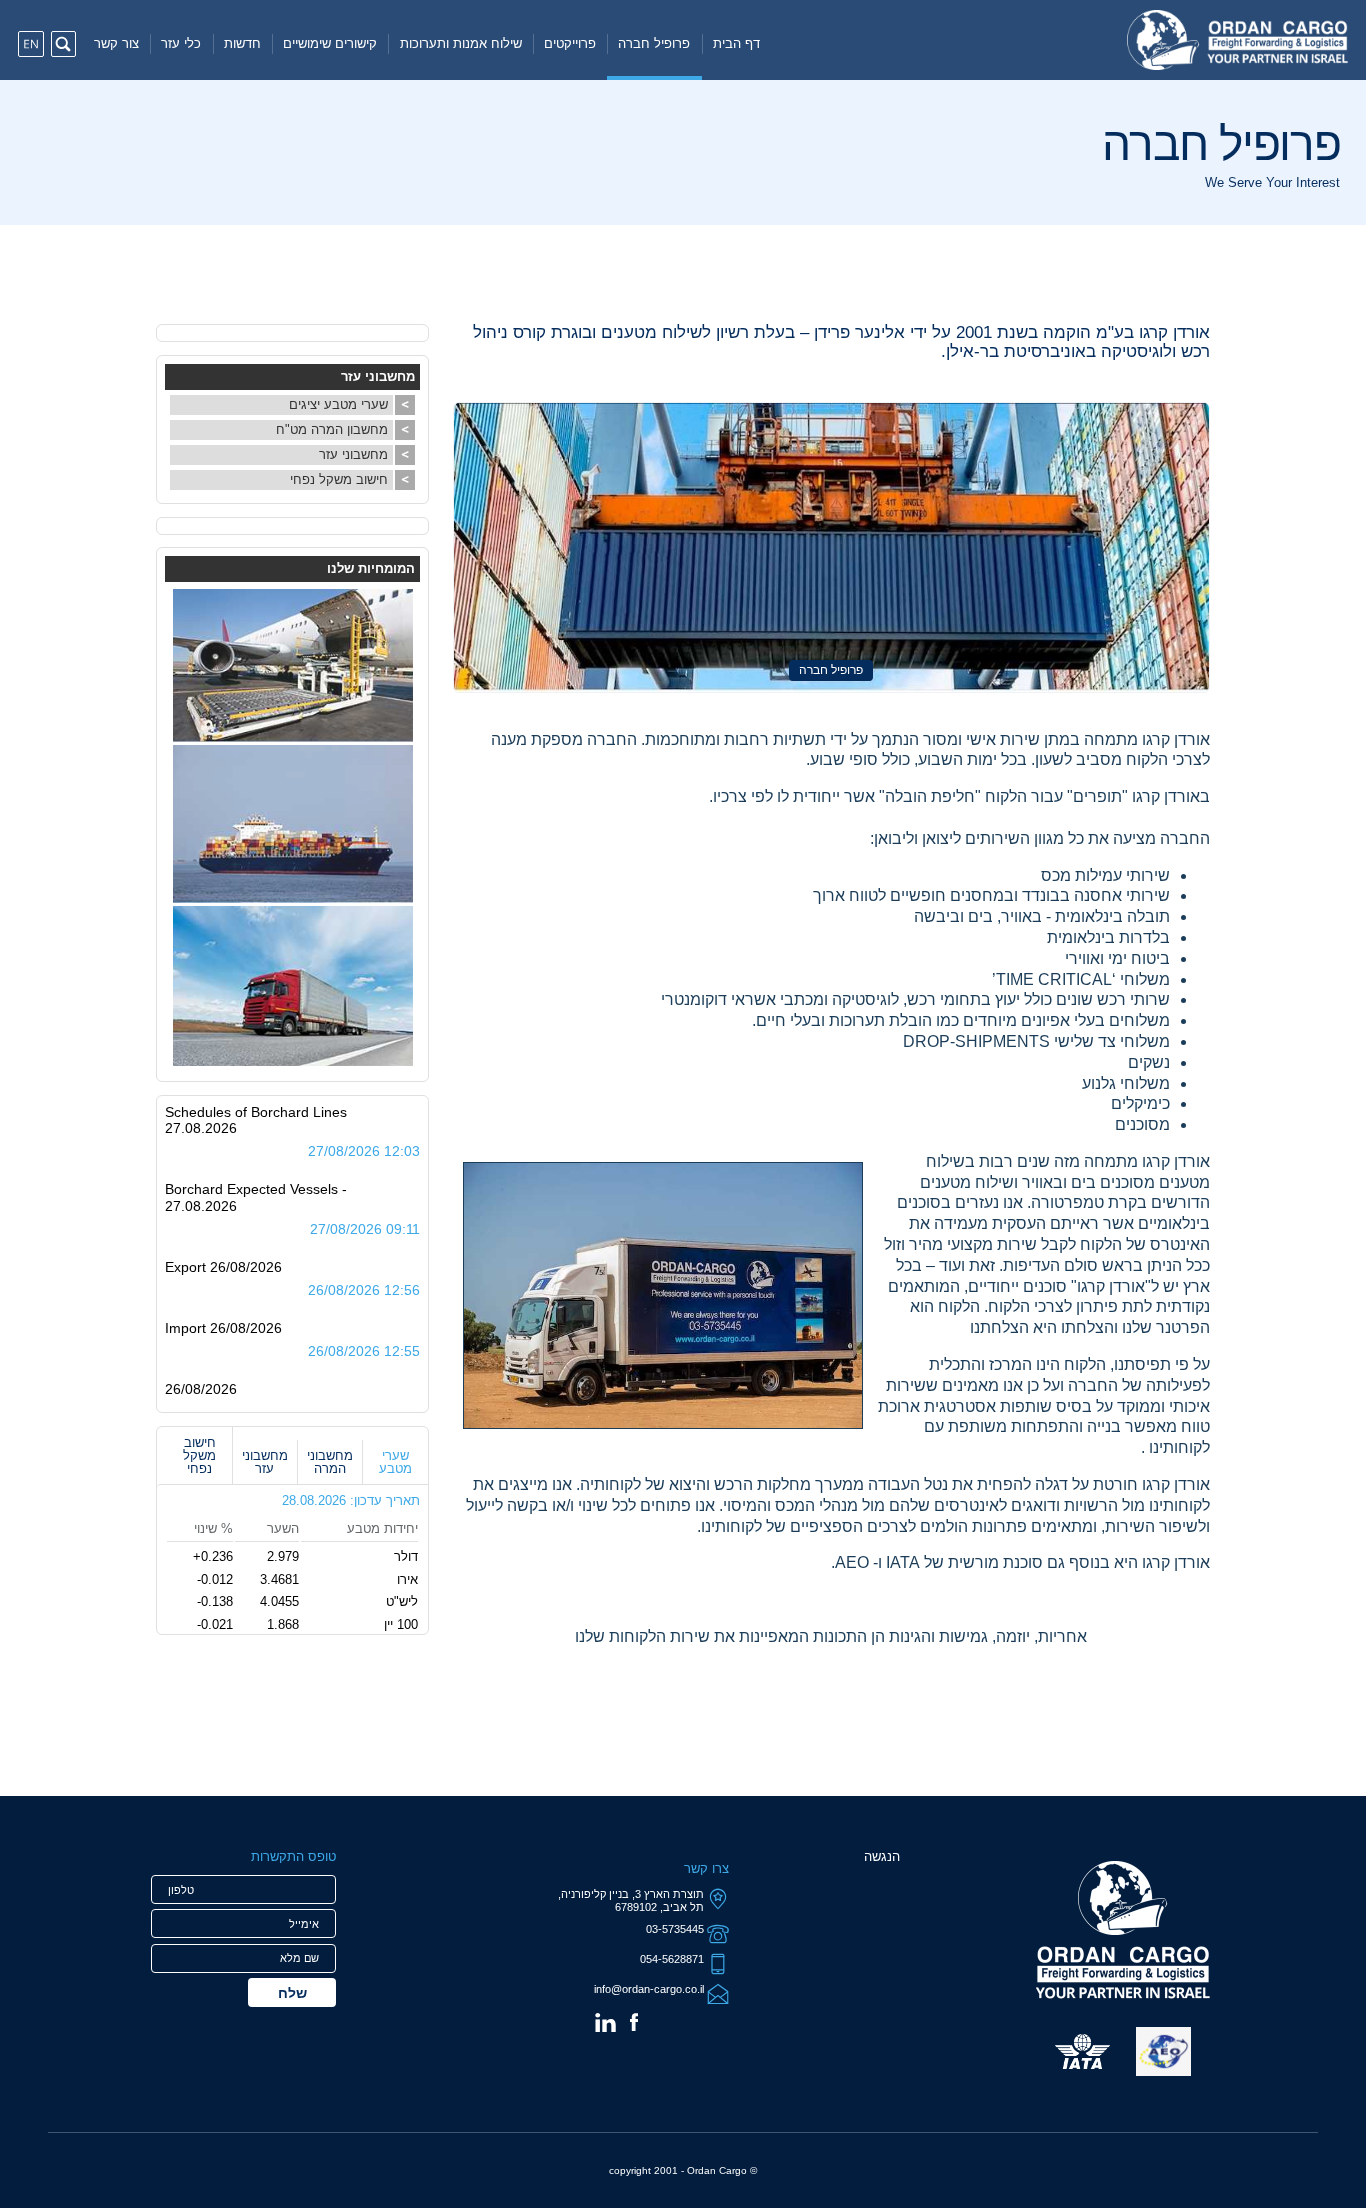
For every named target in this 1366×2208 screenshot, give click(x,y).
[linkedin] (605, 2023)
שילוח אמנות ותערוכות (461, 43)
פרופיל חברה (654, 43)
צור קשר (116, 43)
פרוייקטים (570, 43)
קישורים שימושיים (330, 43)
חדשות (242, 43)
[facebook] (634, 2022)
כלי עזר (181, 43)
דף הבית (736, 43)
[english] (31, 44)
